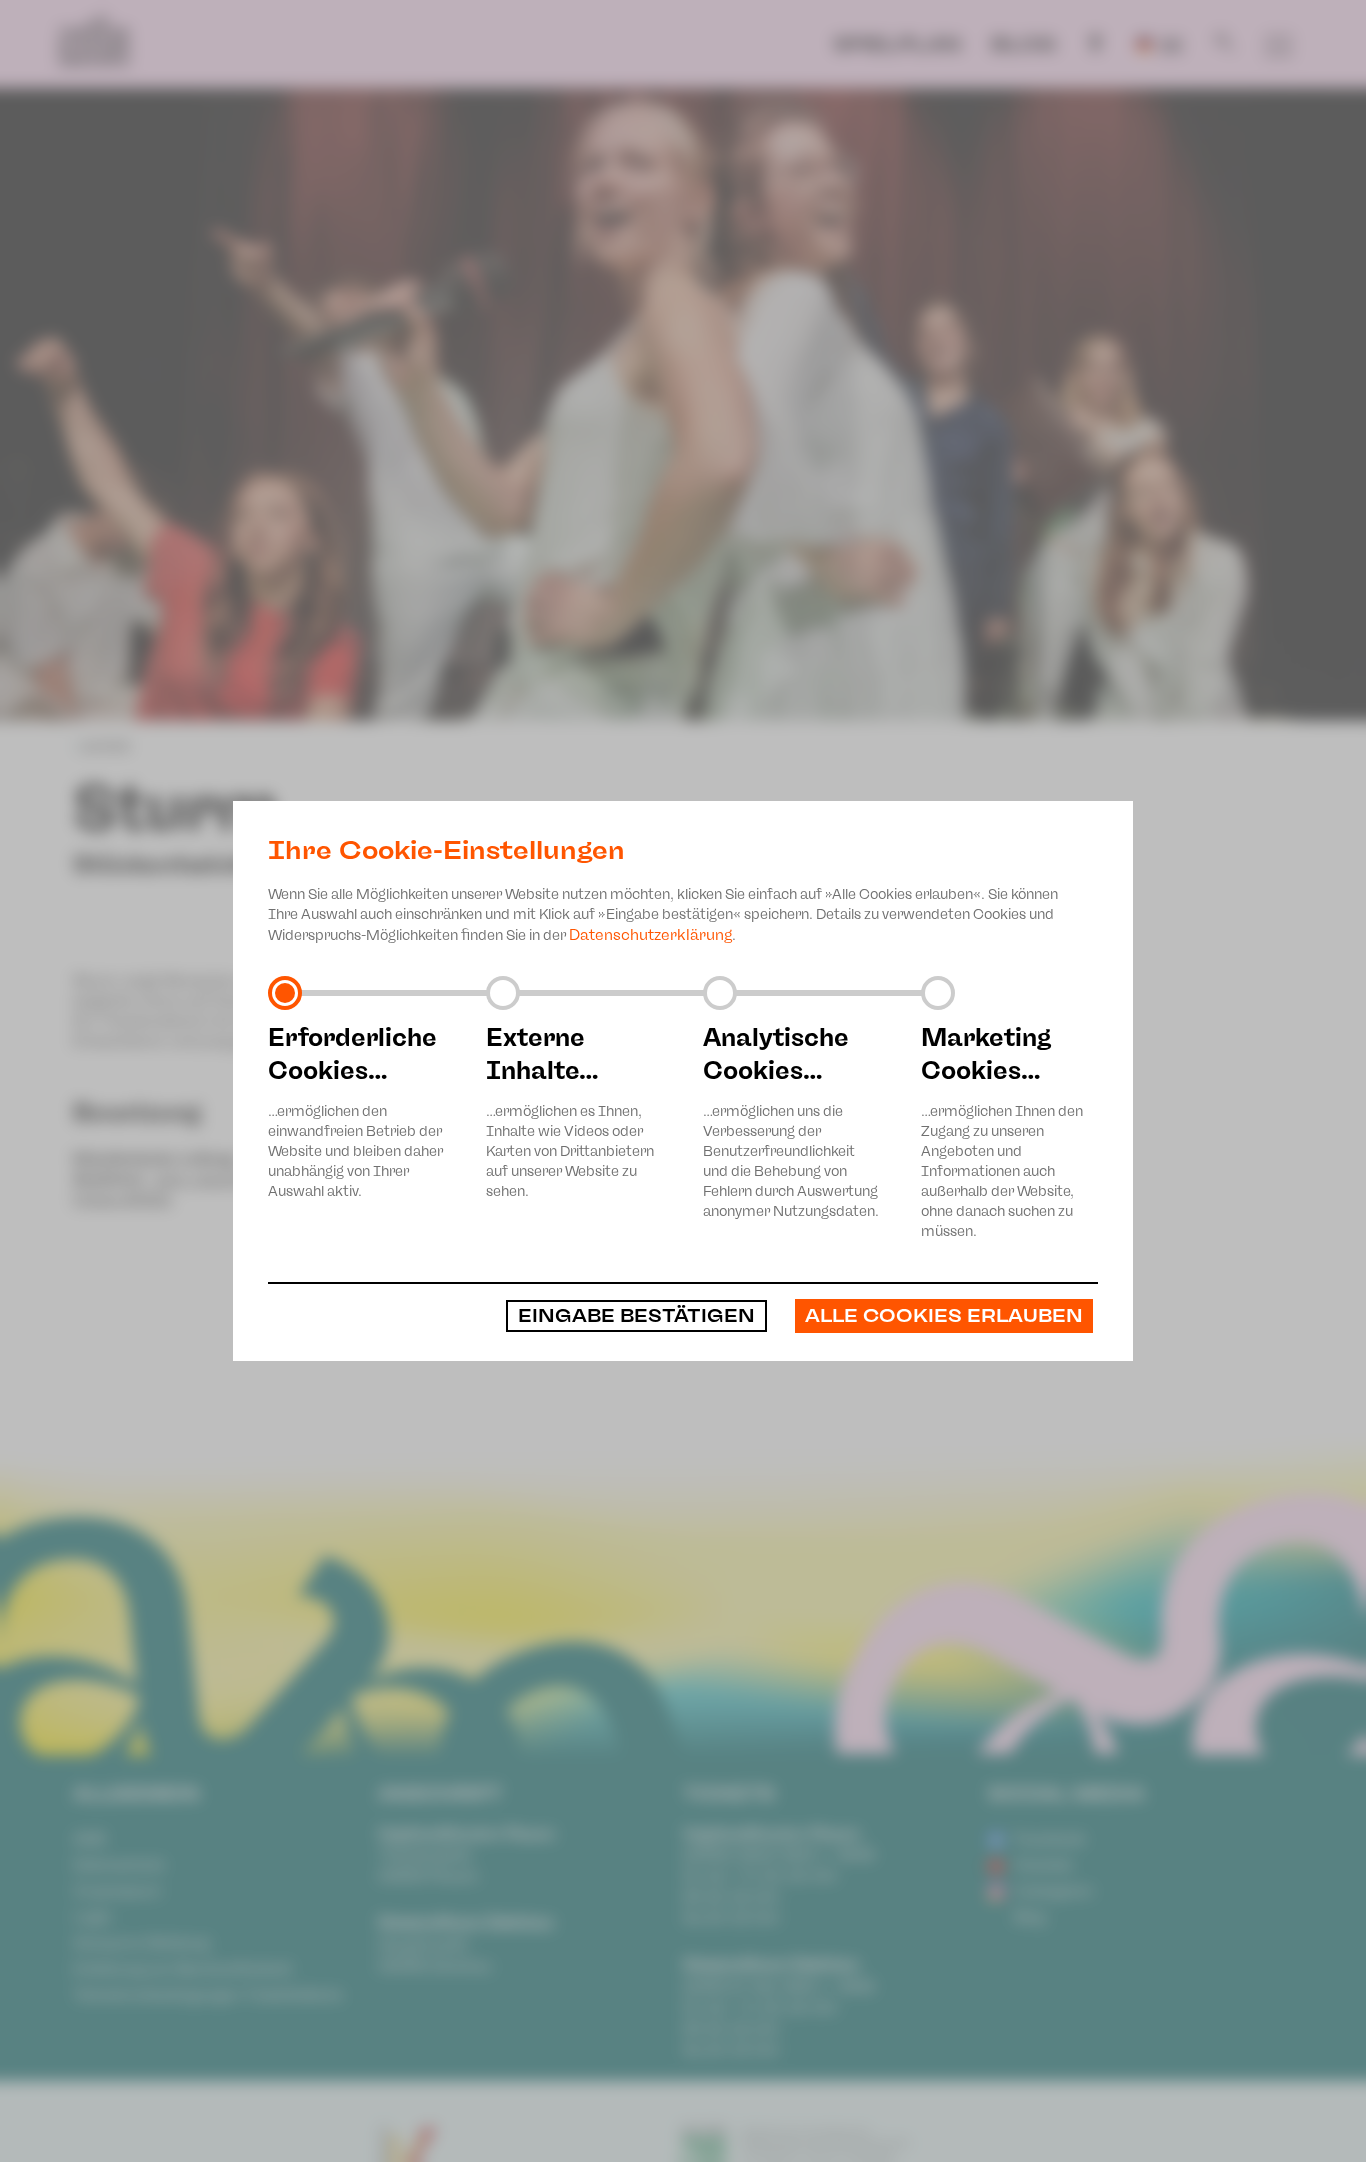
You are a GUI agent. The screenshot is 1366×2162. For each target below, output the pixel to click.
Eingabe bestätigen (636, 1316)
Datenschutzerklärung (650, 935)
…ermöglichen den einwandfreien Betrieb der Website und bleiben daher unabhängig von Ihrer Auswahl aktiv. (355, 1111)
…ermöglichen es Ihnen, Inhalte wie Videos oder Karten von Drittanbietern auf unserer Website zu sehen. (570, 1111)
